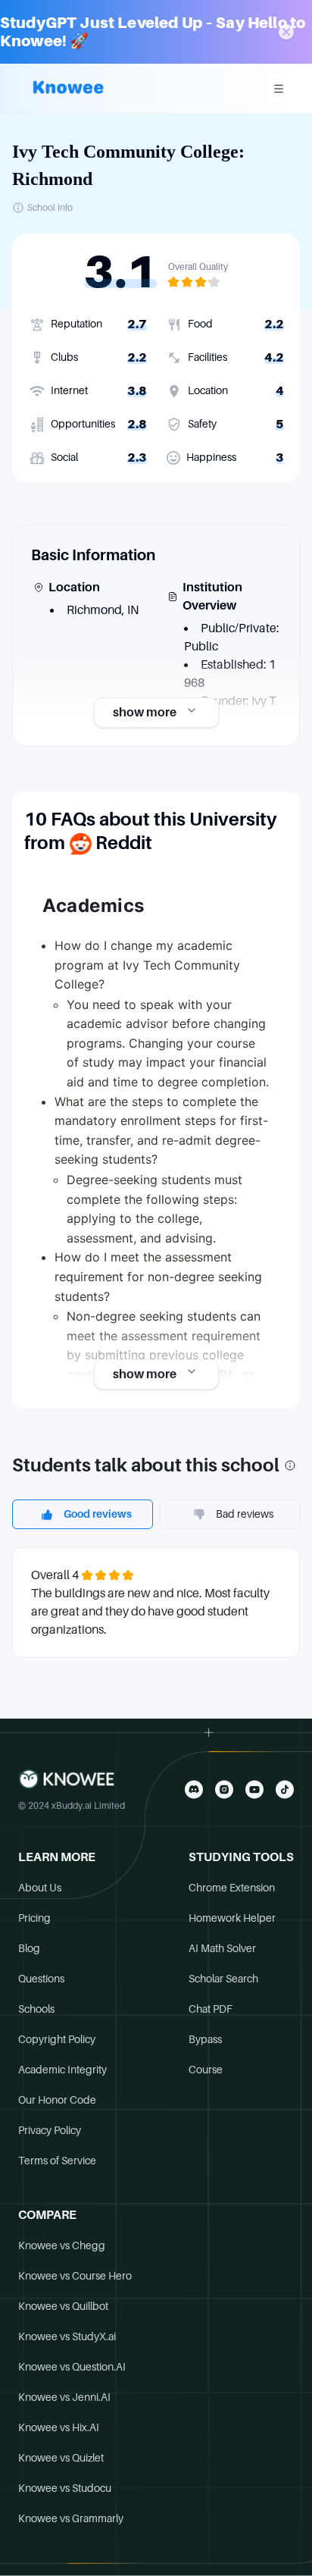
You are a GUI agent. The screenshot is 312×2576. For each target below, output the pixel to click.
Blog (29, 1948)
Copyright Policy (57, 2039)
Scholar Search (223, 1979)
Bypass (205, 2039)
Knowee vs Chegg (62, 2245)
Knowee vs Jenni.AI (64, 2397)
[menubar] (279, 89)
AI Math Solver (222, 1948)
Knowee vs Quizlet (61, 2458)
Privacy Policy (50, 2130)
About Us (40, 1888)
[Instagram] (224, 1789)
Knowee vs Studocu (65, 2488)
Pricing (34, 1918)
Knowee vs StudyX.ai (67, 2336)
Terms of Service (57, 2161)
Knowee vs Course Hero (75, 2276)
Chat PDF (211, 2009)
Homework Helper (232, 1918)
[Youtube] (254, 1789)
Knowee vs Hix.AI (59, 2427)
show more (145, 713)
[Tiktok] (285, 1789)
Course (206, 2070)
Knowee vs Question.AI (72, 2367)
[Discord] (194, 1789)
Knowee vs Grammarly (71, 2518)
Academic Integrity (62, 2070)
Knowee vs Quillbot (63, 2306)
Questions (41, 1979)
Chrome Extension (232, 1888)
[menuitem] (279, 89)
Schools (36, 2009)
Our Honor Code (57, 2100)
